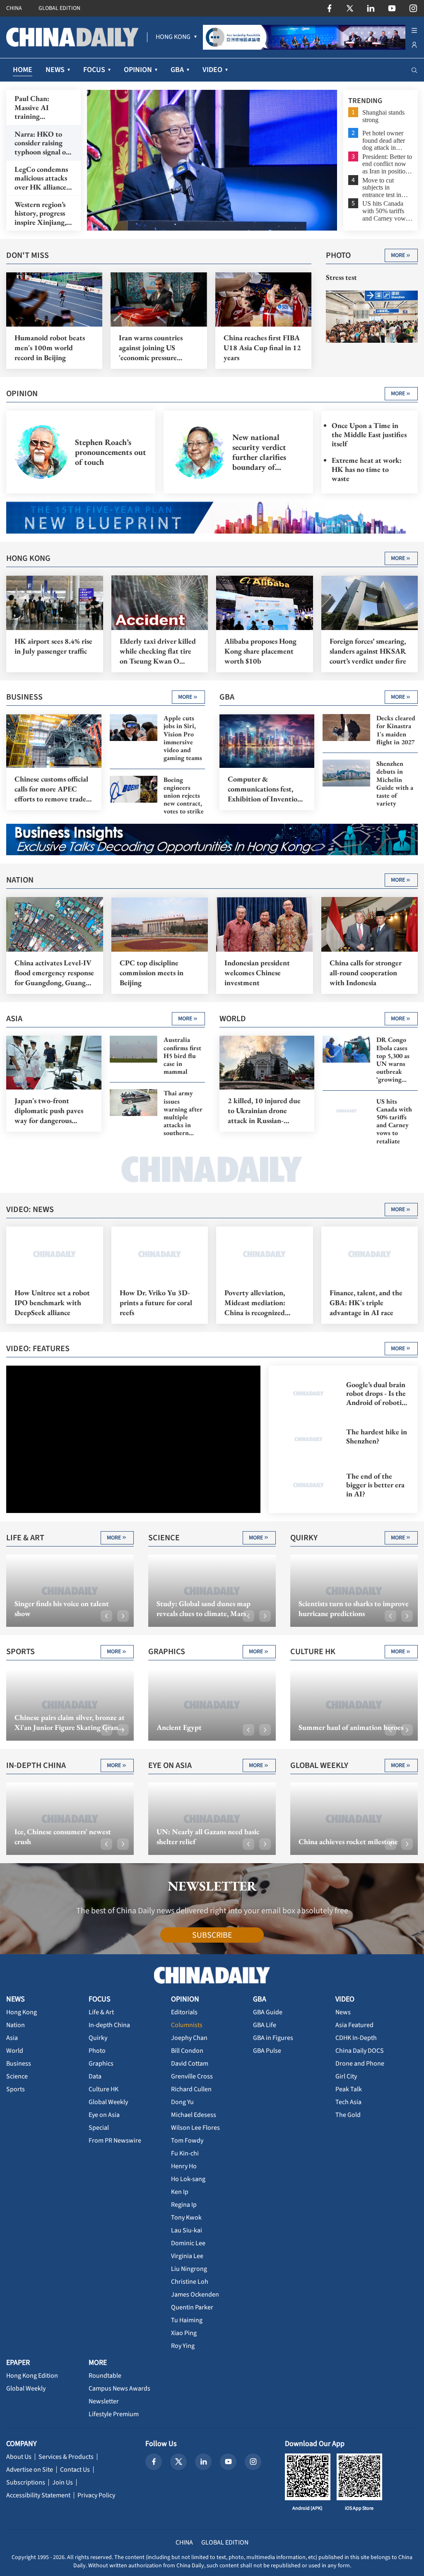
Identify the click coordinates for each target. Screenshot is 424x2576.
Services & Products (66, 2457)
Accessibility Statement (38, 2495)
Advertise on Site (30, 2470)
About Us (19, 2457)
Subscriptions (26, 2482)
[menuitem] (173, 37)
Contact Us (75, 2470)
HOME (23, 70)
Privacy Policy (96, 2495)
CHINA (14, 8)
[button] (106, 1616)
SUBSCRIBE (212, 1935)
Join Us (63, 2482)
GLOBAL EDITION (59, 8)
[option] (212, 160)
